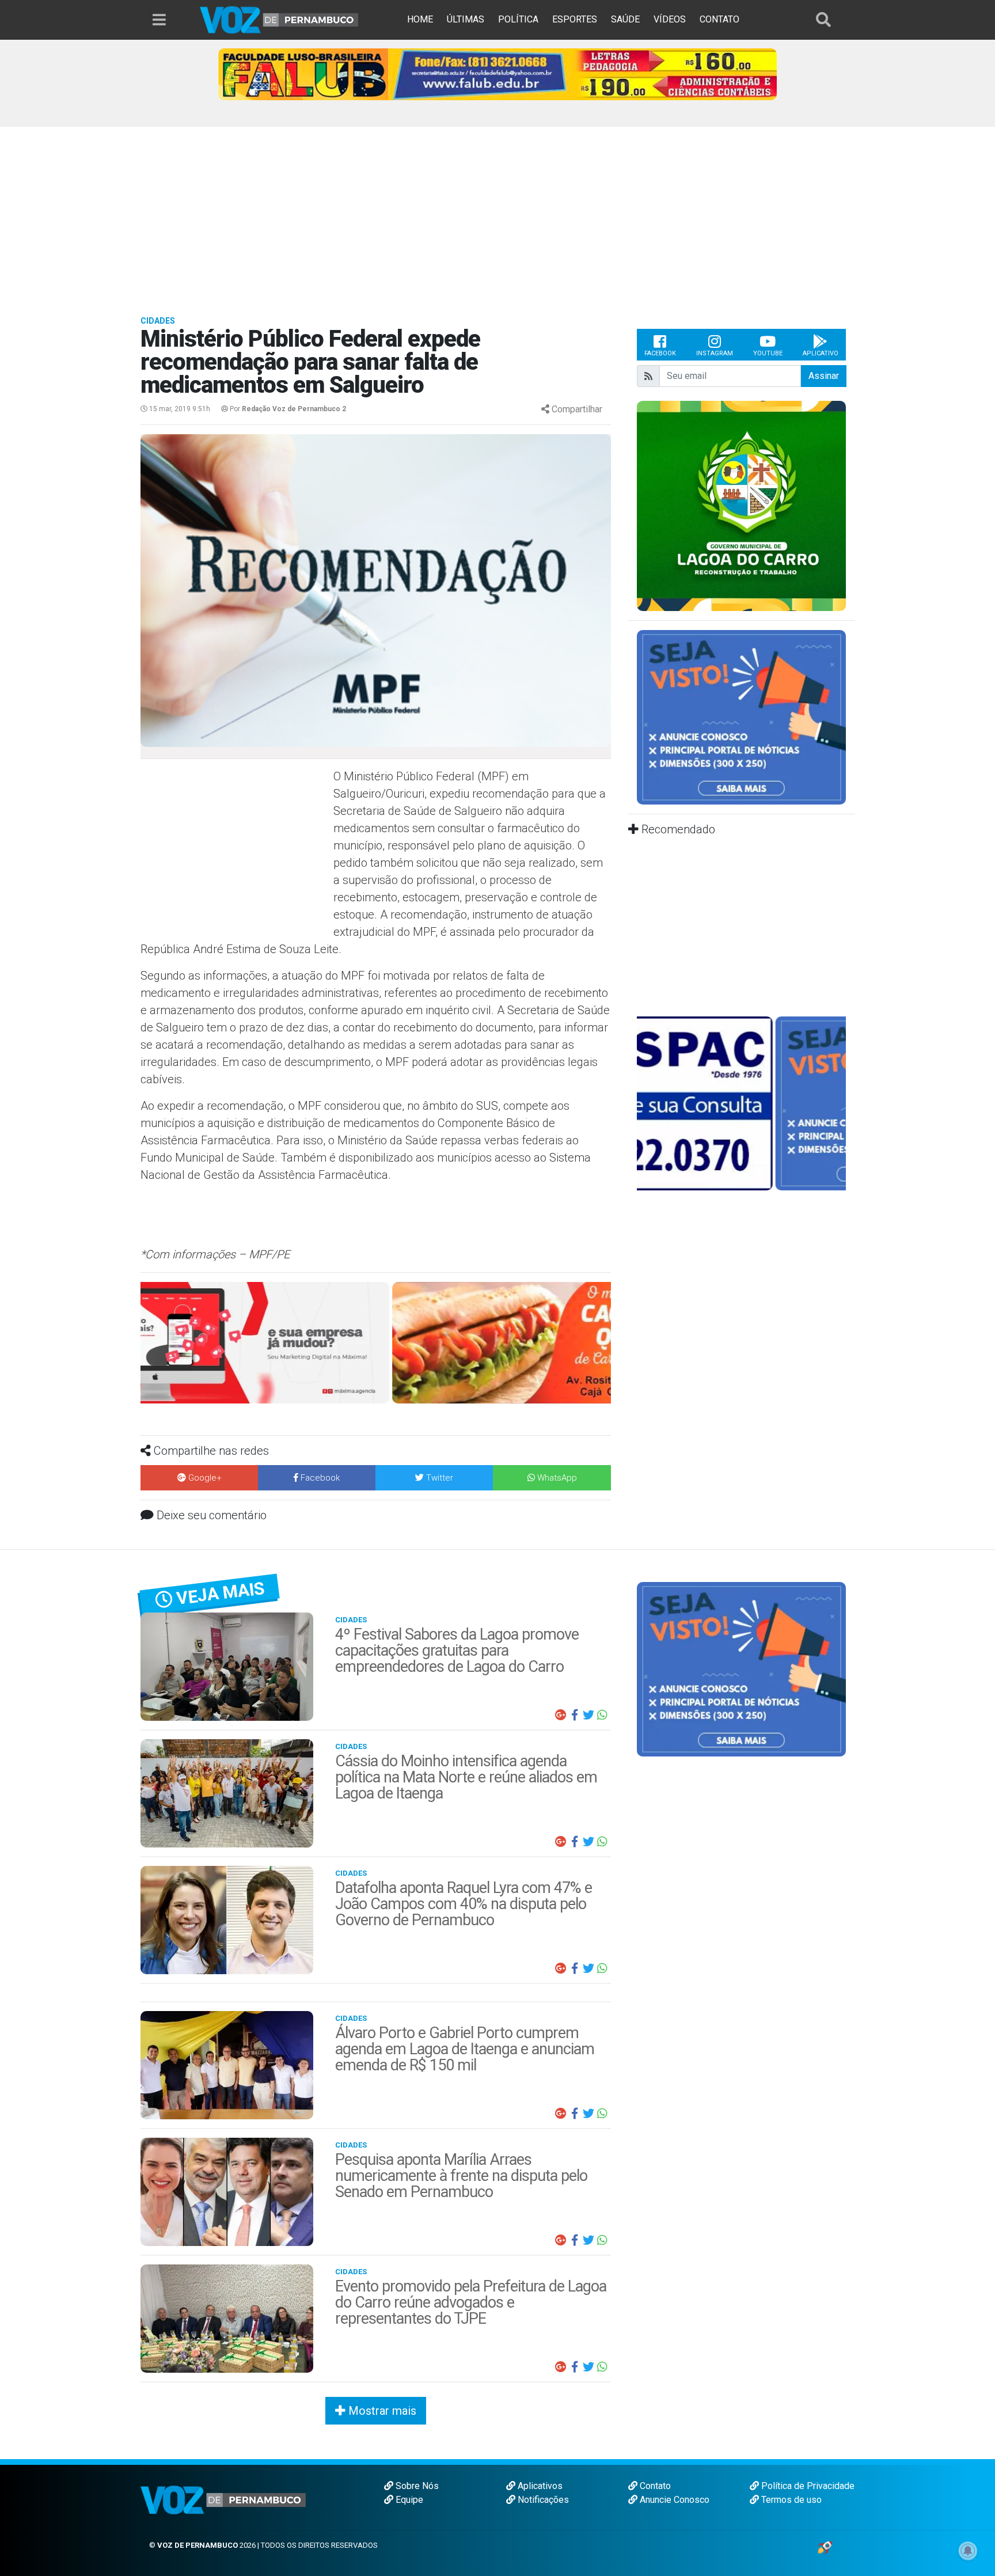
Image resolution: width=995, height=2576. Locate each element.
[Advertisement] (498, 213)
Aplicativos (539, 2484)
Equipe (408, 2497)
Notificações (542, 2497)
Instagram (715, 353)
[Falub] (498, 73)
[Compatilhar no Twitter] (588, 1713)
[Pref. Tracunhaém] (757, 505)
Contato (654, 2484)
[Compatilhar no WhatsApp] (602, 1713)
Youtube (768, 353)
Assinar (824, 376)
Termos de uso (790, 2497)
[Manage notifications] (968, 2551)
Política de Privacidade (807, 2484)
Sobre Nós (416, 2484)
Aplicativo (821, 353)
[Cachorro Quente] (376, 1342)
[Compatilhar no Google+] (561, 1713)
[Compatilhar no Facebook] (575, 1713)
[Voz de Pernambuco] (279, 19)
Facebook (660, 353)
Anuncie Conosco (673, 2497)
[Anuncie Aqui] (741, 717)
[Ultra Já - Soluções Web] (825, 2545)
